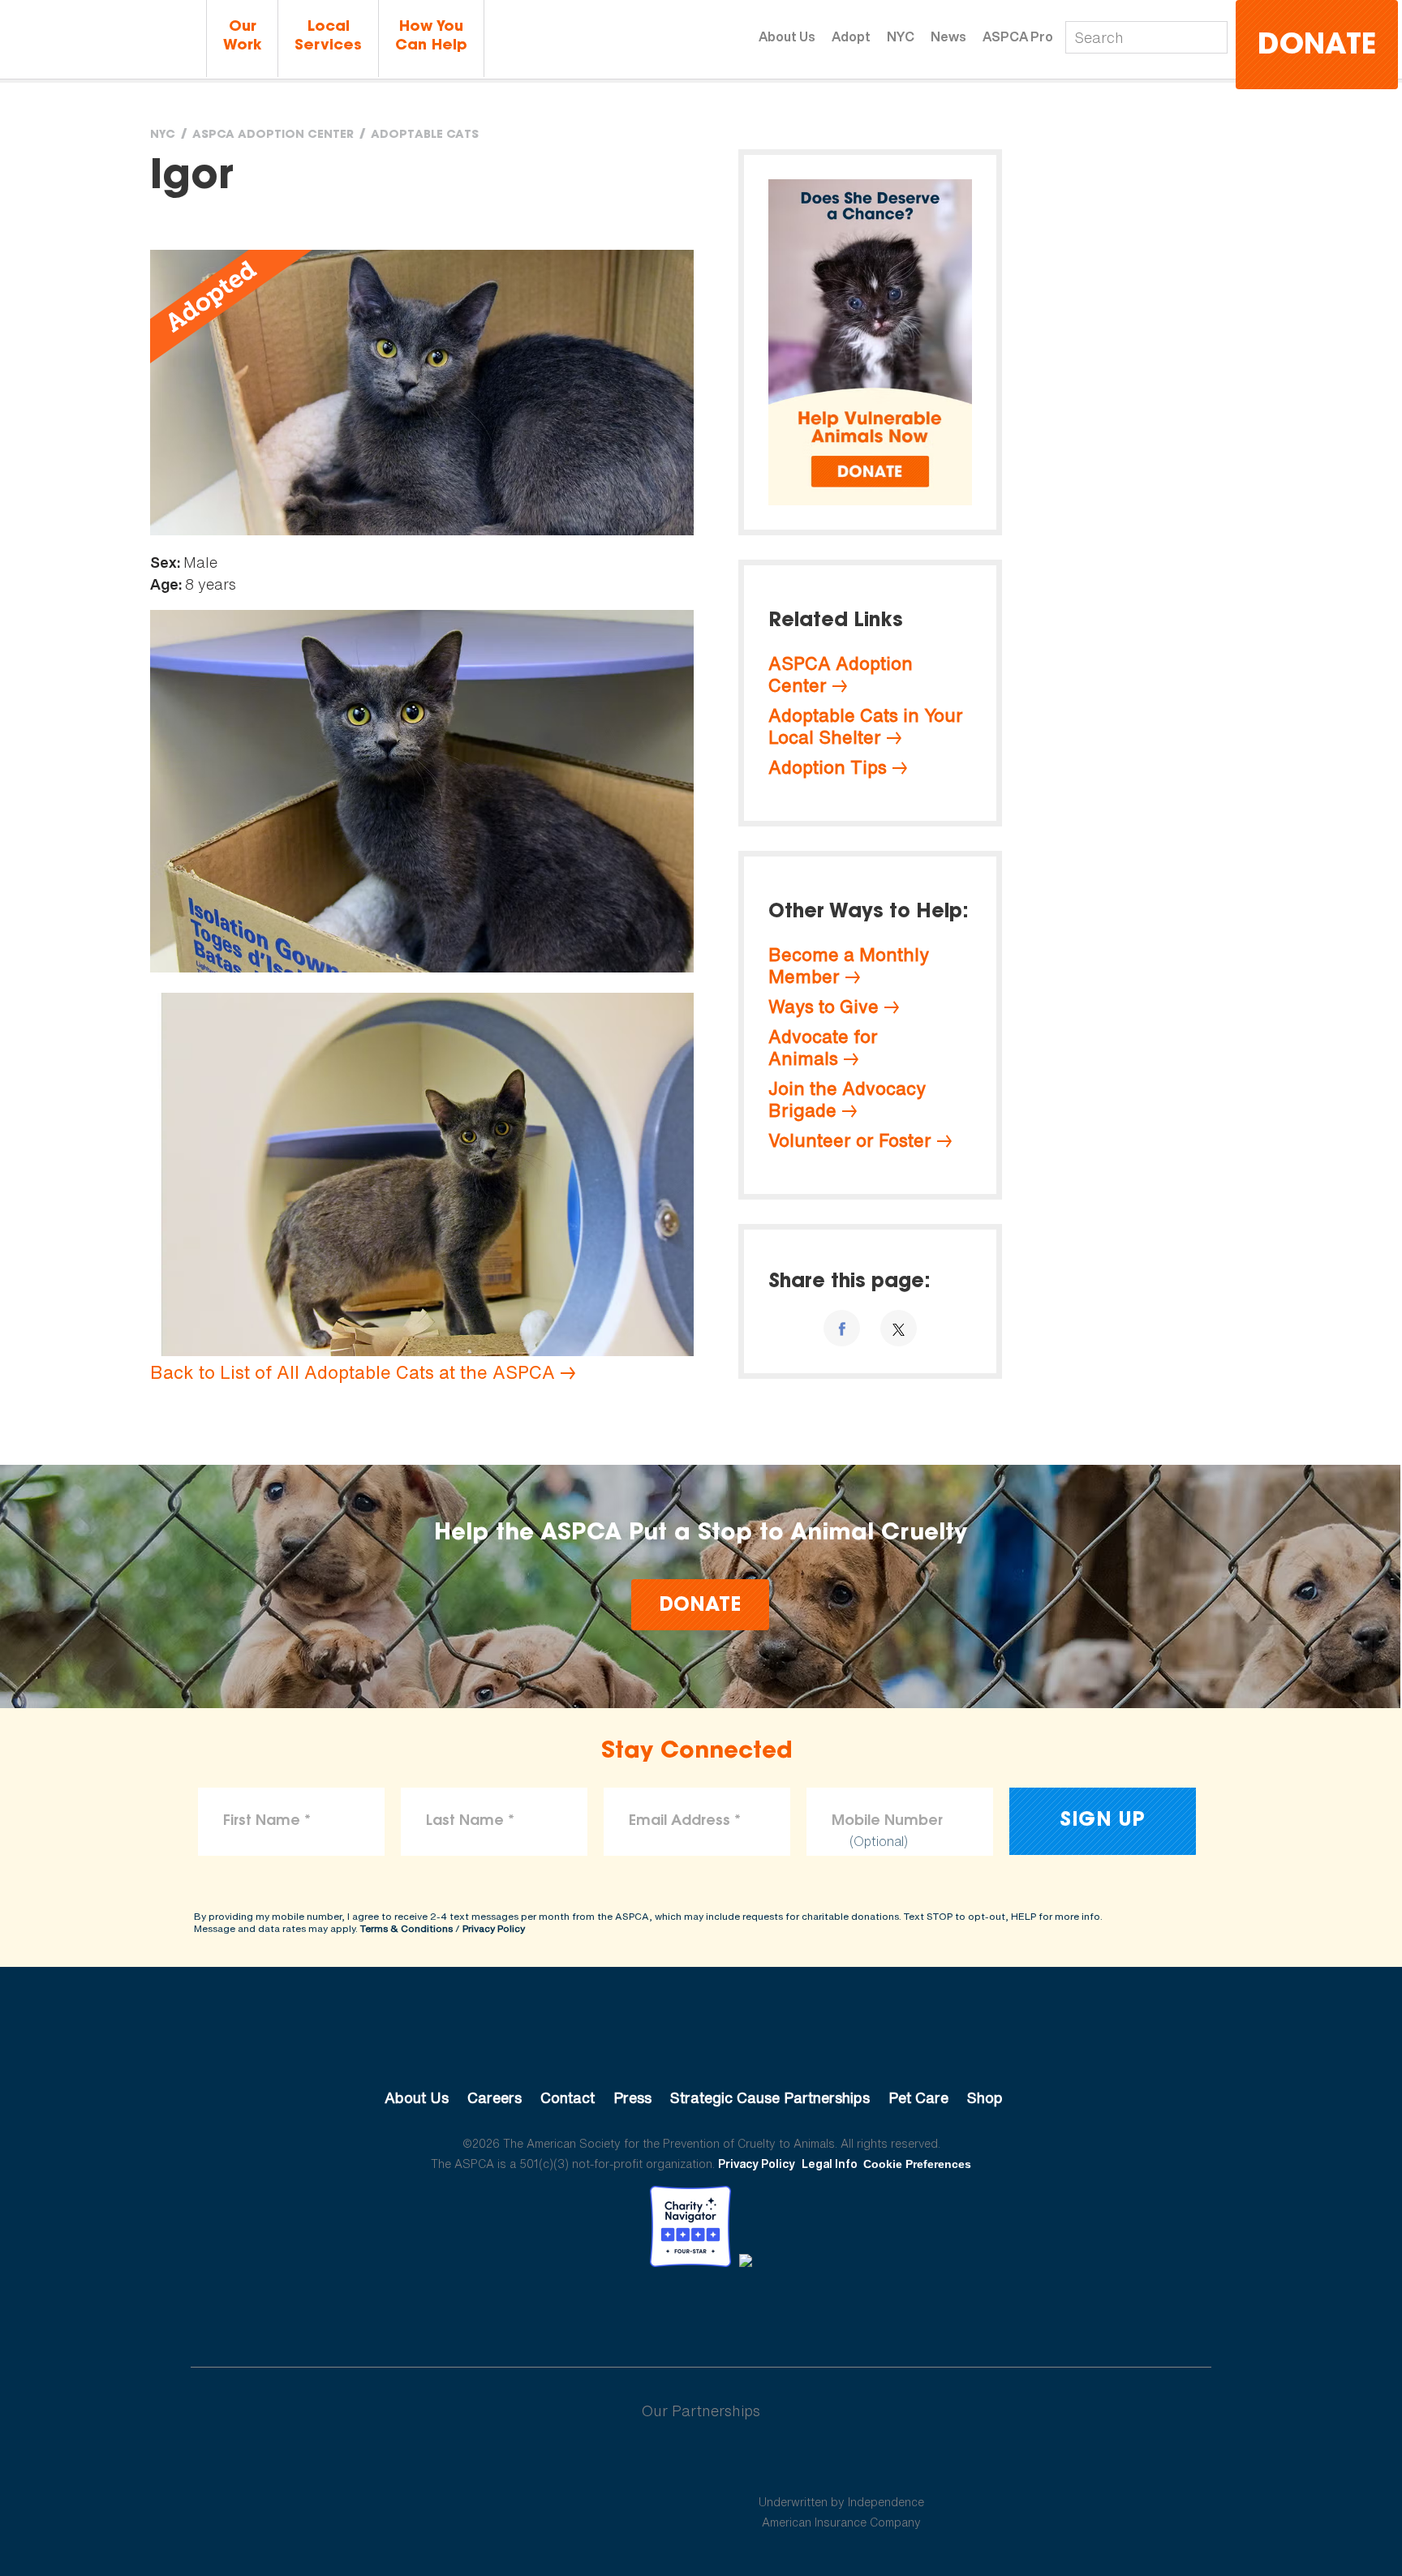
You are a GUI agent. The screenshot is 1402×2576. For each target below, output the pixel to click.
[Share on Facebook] (842, 1328)
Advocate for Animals (823, 1048)
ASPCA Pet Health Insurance (842, 2463)
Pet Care (918, 2097)
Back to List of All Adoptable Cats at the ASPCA (353, 1372)
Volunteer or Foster (850, 1140)
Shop (985, 2097)
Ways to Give (824, 1007)
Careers (495, 2097)
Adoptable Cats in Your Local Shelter (866, 726)
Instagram (744, 2312)
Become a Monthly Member (849, 966)
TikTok (785, 2312)
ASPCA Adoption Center (273, 135)
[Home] (101, 39)
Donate (1317, 47)
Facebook (617, 2312)
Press (632, 2097)
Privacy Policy (494, 1928)
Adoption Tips (828, 767)
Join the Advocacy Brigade (847, 1099)
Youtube (701, 2312)
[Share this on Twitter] (899, 1328)
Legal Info (830, 2164)
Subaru (562, 2463)
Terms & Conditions (406, 1928)
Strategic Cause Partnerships (770, 2097)
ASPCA (701, 2043)
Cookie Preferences (917, 2164)
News (948, 36)
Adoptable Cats (425, 135)
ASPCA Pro (1018, 36)
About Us (787, 36)
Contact (568, 2097)
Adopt (851, 36)
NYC (901, 36)
